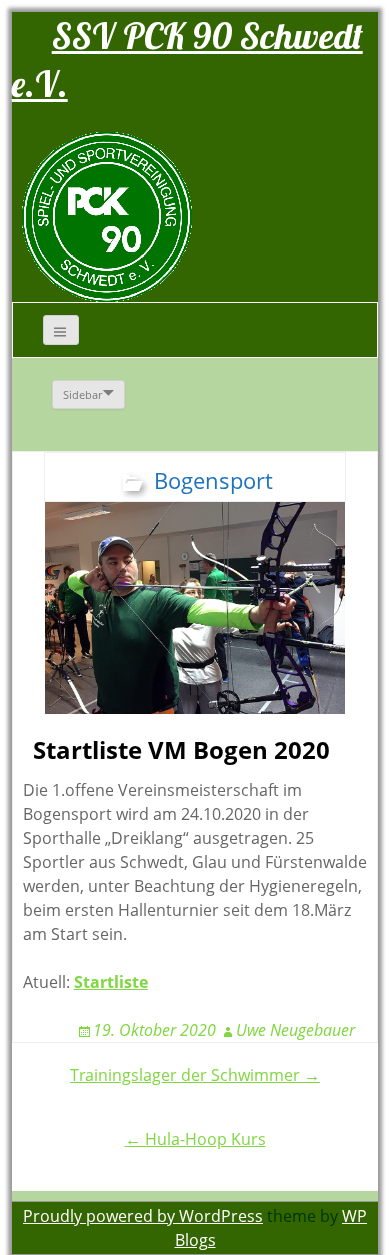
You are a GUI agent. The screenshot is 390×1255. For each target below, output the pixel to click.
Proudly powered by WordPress (143, 1216)
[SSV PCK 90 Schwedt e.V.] (107, 216)
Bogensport (213, 480)
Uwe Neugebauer (295, 1030)
